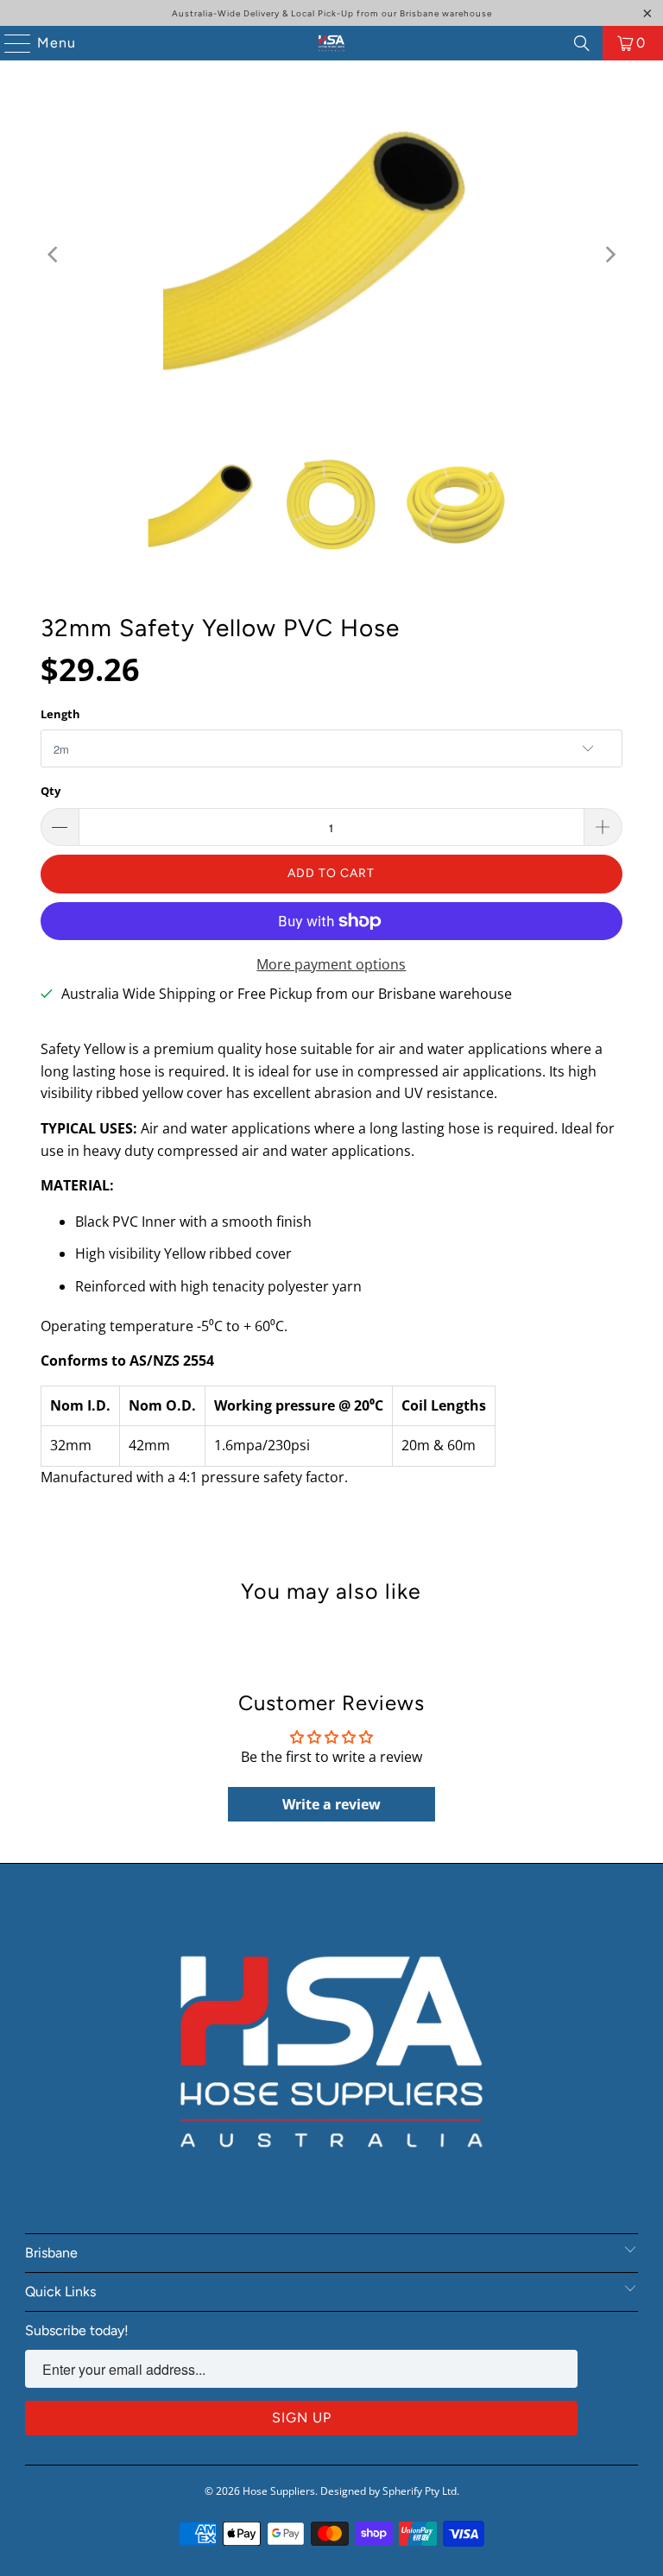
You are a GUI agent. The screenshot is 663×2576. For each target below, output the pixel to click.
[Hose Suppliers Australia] (331, 43)
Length (60, 714)
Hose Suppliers (279, 2491)
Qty (51, 791)
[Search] (582, 43)
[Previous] (54, 255)
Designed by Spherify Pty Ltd (388, 2491)
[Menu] (9, 43)
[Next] (609, 255)
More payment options (331, 964)
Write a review (331, 1804)
